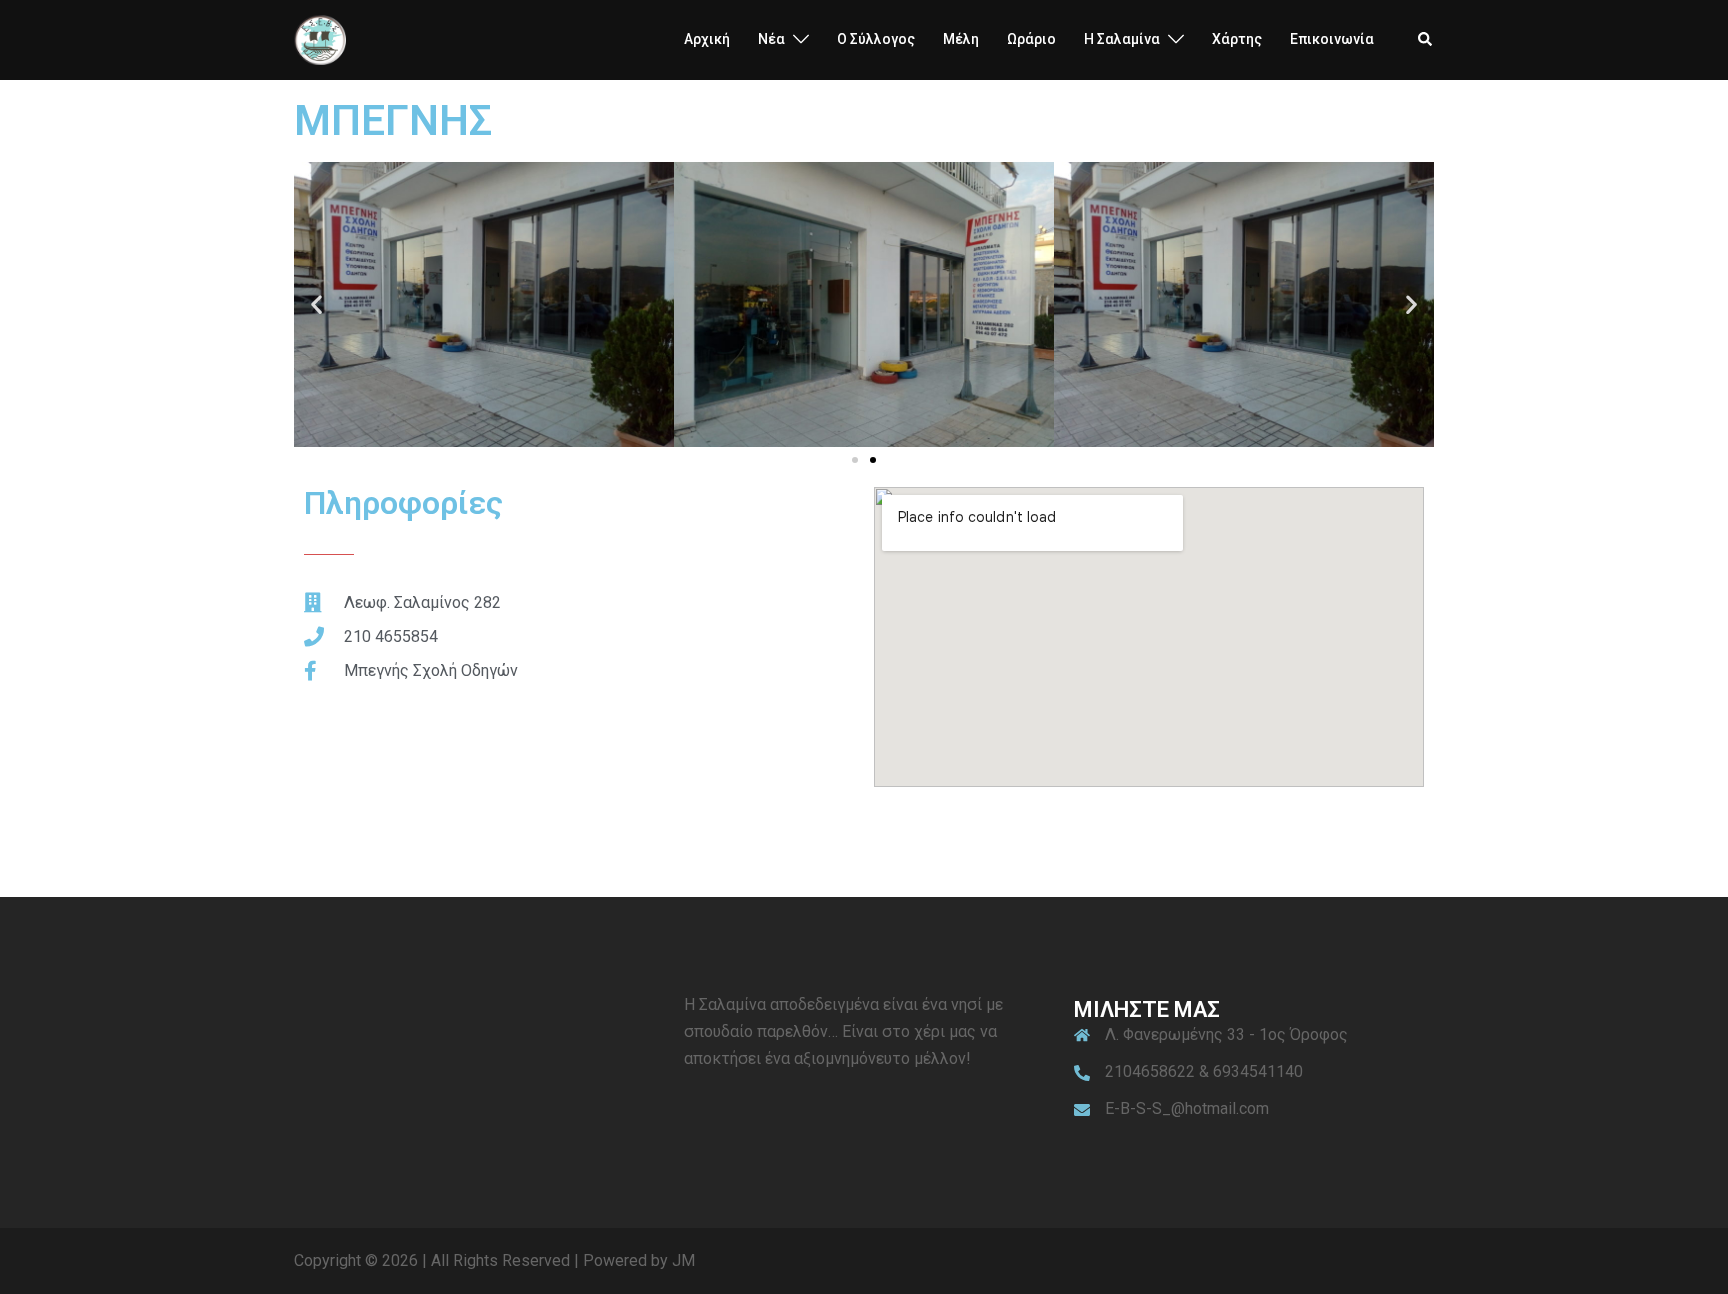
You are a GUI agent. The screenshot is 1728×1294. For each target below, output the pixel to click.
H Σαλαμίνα (1122, 39)
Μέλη (961, 39)
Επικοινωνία (1332, 39)
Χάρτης (1237, 39)
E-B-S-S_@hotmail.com (1187, 1108)
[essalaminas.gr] (320, 38)
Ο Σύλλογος (876, 39)
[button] (1426, 40)
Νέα (771, 39)
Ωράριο (1031, 39)
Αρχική (707, 39)
